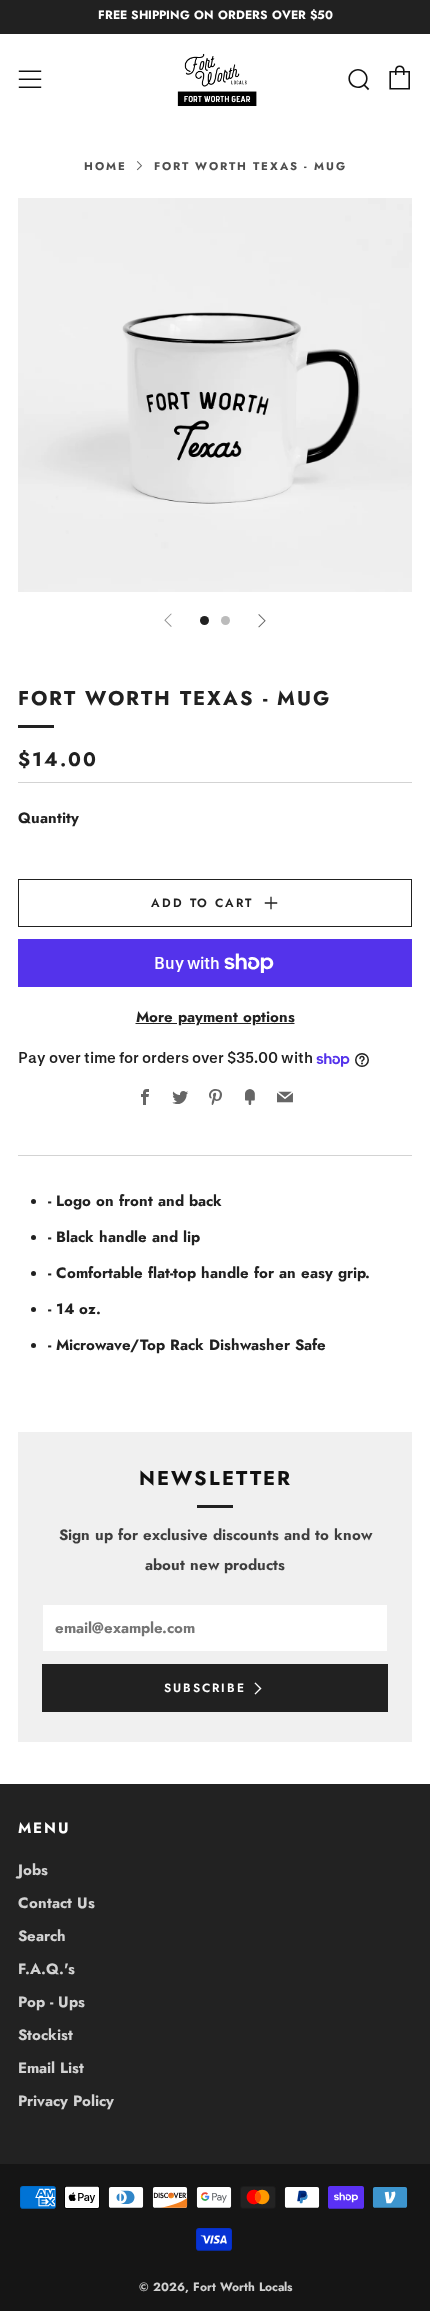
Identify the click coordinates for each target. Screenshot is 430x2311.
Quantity (48, 818)
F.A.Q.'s (46, 1969)
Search (42, 1936)
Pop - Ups (51, 2002)
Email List (51, 2068)
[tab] (204, 620)
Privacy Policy (66, 2101)
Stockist (45, 2035)
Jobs (33, 1870)
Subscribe (205, 1688)
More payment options (215, 1017)
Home (105, 166)
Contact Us (56, 1903)
